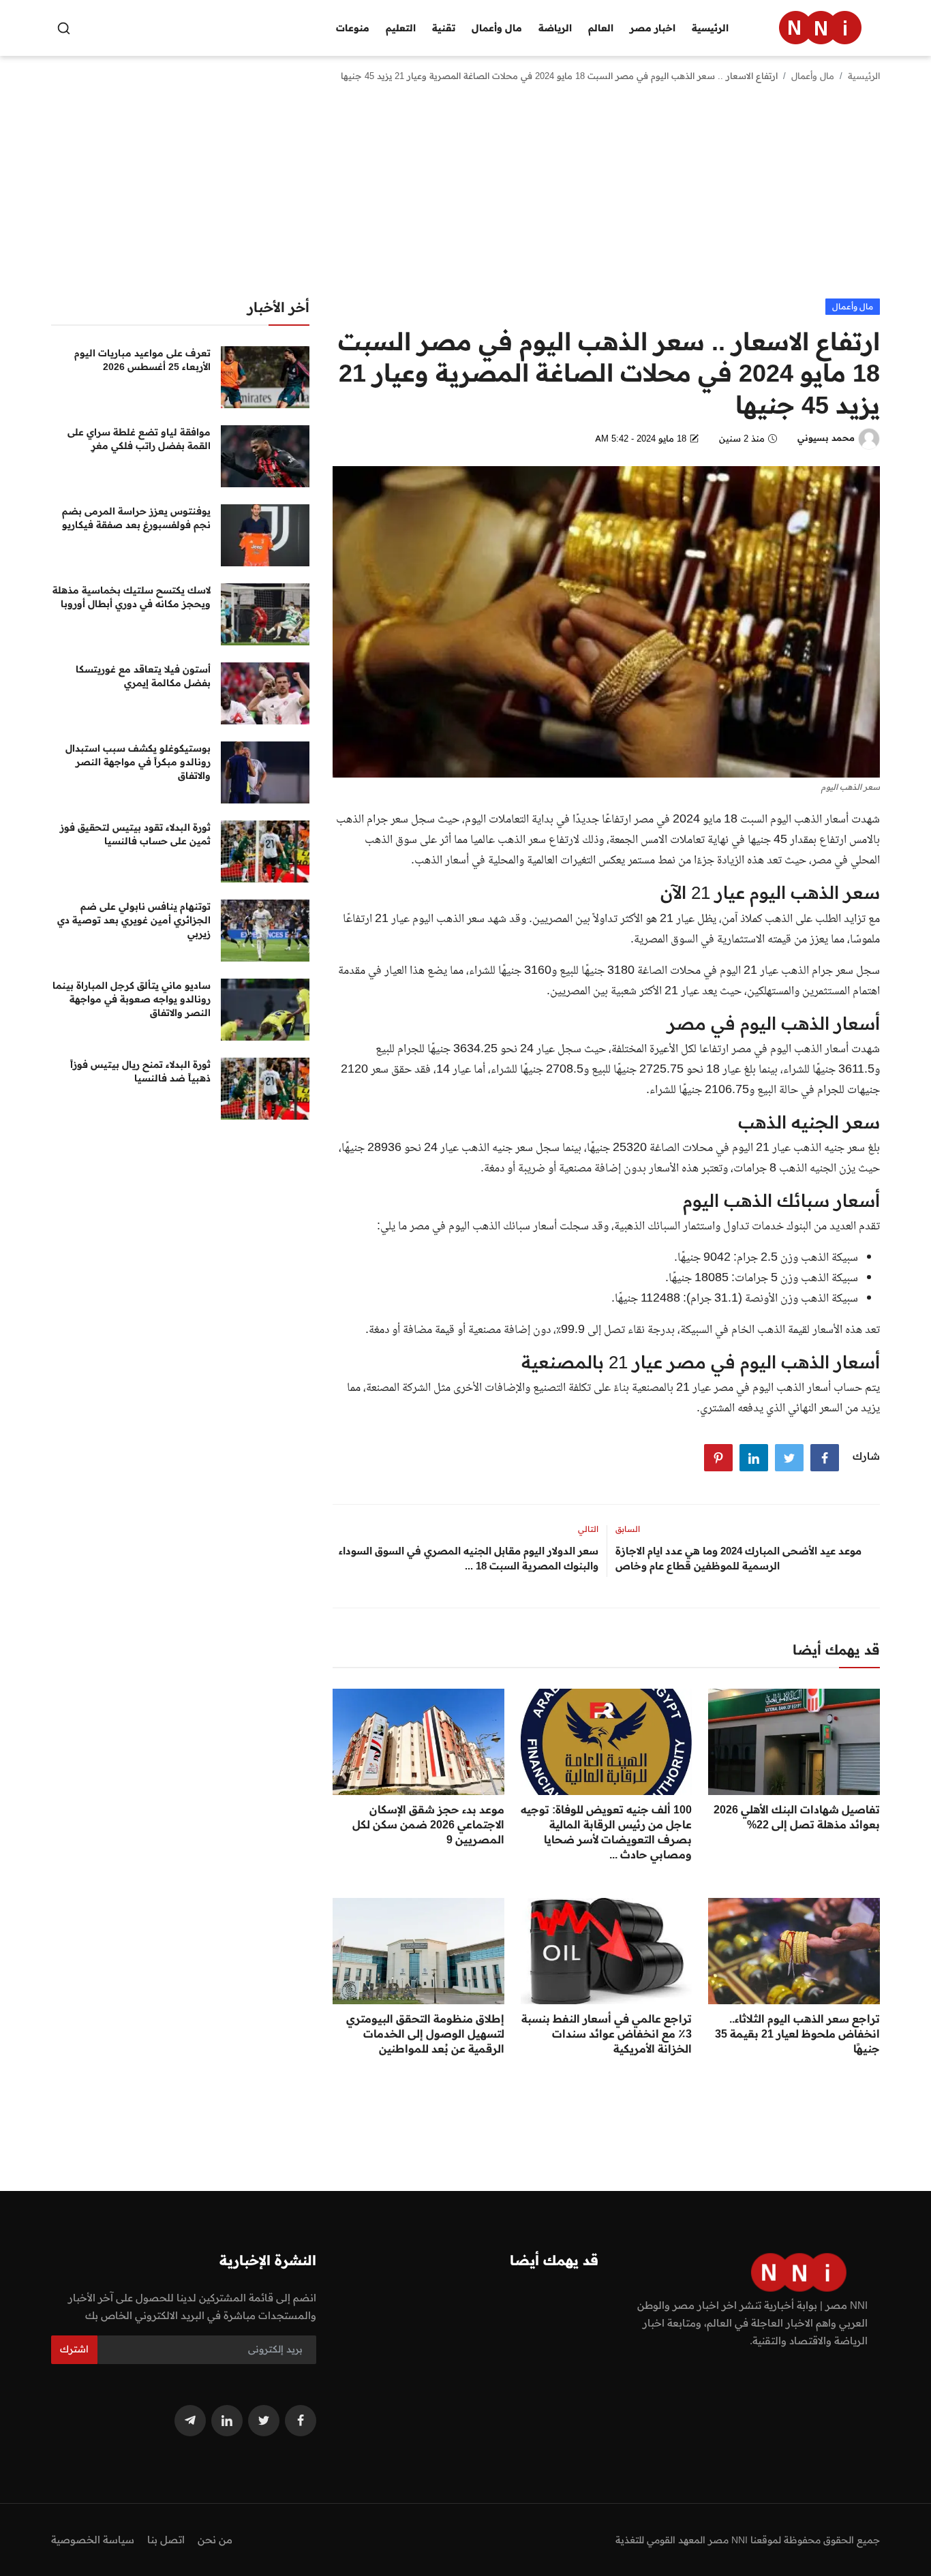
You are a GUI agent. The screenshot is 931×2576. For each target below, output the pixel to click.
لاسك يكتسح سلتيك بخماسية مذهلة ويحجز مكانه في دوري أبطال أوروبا (132, 597)
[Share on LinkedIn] (754, 1458)
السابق (628, 1529)
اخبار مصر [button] (653, 28)
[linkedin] (227, 2421)
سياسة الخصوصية (93, 2540)
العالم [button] (601, 28)
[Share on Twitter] (789, 1458)
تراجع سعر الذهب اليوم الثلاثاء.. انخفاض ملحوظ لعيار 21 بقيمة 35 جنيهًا (797, 2034)
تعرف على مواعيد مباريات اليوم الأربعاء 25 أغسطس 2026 (142, 360)
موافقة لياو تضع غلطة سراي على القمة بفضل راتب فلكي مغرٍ (139, 439)
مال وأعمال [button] (497, 28)
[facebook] (301, 2421)
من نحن (215, 2540)
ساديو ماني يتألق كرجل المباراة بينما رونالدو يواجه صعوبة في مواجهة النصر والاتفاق (132, 999)
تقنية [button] (444, 28)
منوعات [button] (353, 28)
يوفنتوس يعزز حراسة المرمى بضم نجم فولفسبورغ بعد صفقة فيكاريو (136, 518)
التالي (588, 1529)
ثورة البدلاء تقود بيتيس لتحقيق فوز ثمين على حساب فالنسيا (135, 834)
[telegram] (190, 2421)
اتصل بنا (166, 2540)
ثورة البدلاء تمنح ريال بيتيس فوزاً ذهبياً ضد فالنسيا (140, 1071)
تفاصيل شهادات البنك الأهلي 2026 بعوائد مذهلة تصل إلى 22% (797, 1817)
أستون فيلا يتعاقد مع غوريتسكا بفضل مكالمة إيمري (143, 676)
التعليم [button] (401, 28)
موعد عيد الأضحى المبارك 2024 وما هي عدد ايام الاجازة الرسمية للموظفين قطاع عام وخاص (738, 1558)
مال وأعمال (813, 76)
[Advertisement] (465, 196)
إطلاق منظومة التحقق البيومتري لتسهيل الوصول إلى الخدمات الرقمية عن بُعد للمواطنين (425, 2034)
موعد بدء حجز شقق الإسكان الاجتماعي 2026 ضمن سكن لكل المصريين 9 (428, 1824)
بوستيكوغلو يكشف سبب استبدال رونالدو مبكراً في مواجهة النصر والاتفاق (138, 762)
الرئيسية (710, 28)
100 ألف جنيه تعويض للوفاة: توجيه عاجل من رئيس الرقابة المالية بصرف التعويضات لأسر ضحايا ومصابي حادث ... (606, 1832)
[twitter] (264, 2421)
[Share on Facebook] (825, 1458)
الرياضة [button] (555, 28)
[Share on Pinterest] (718, 1458)
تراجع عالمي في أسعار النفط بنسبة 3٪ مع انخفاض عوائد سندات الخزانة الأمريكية (607, 2034)
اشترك (74, 2349)
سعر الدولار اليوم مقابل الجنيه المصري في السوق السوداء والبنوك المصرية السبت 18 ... (468, 1558)
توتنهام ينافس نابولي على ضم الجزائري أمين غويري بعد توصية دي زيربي (134, 920)
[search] (64, 28)
